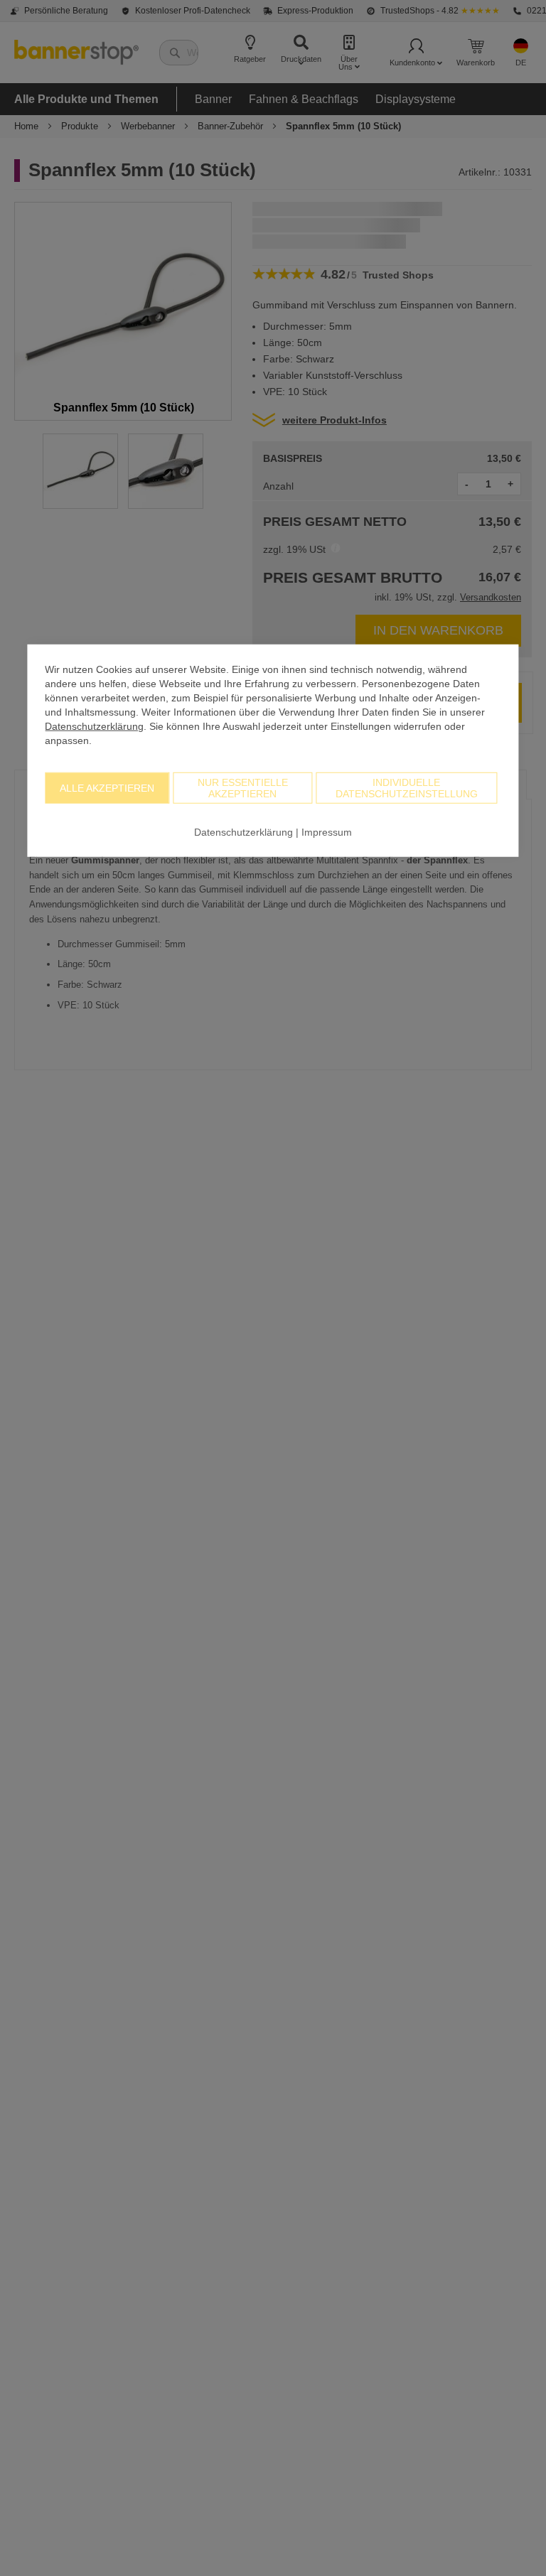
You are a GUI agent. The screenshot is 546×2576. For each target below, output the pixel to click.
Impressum (327, 831)
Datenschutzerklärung (94, 726)
